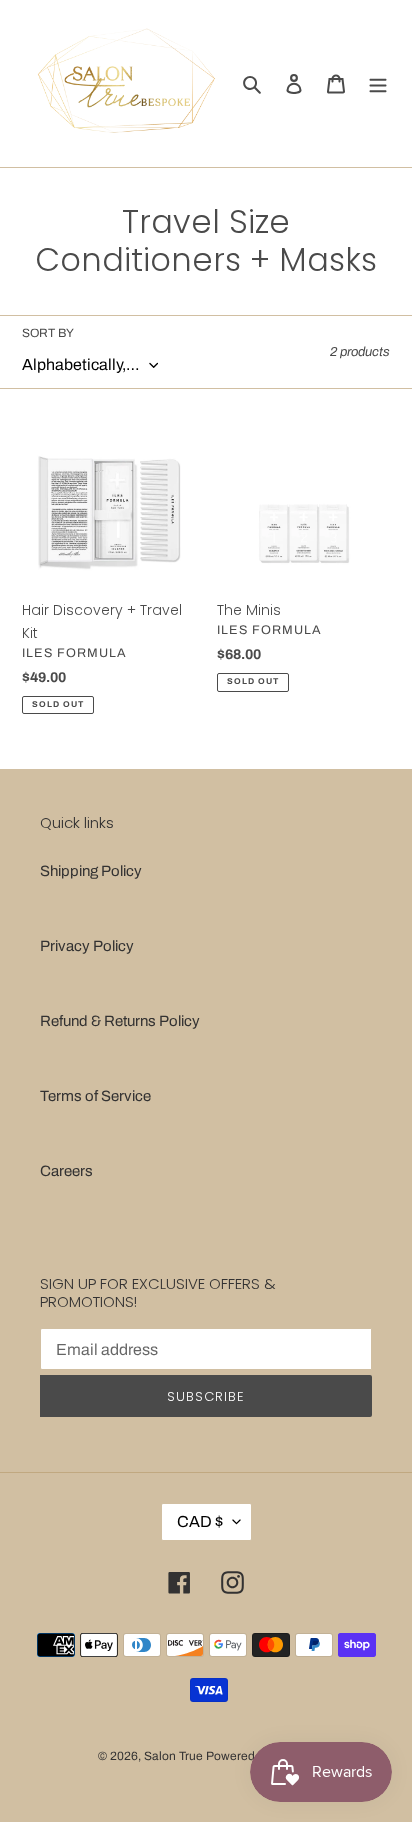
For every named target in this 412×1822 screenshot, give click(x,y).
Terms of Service (95, 1096)
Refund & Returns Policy (120, 1021)
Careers (66, 1171)
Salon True (173, 1756)
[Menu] (378, 83)
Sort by (48, 333)
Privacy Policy (87, 946)
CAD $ (200, 1521)
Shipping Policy (91, 871)
